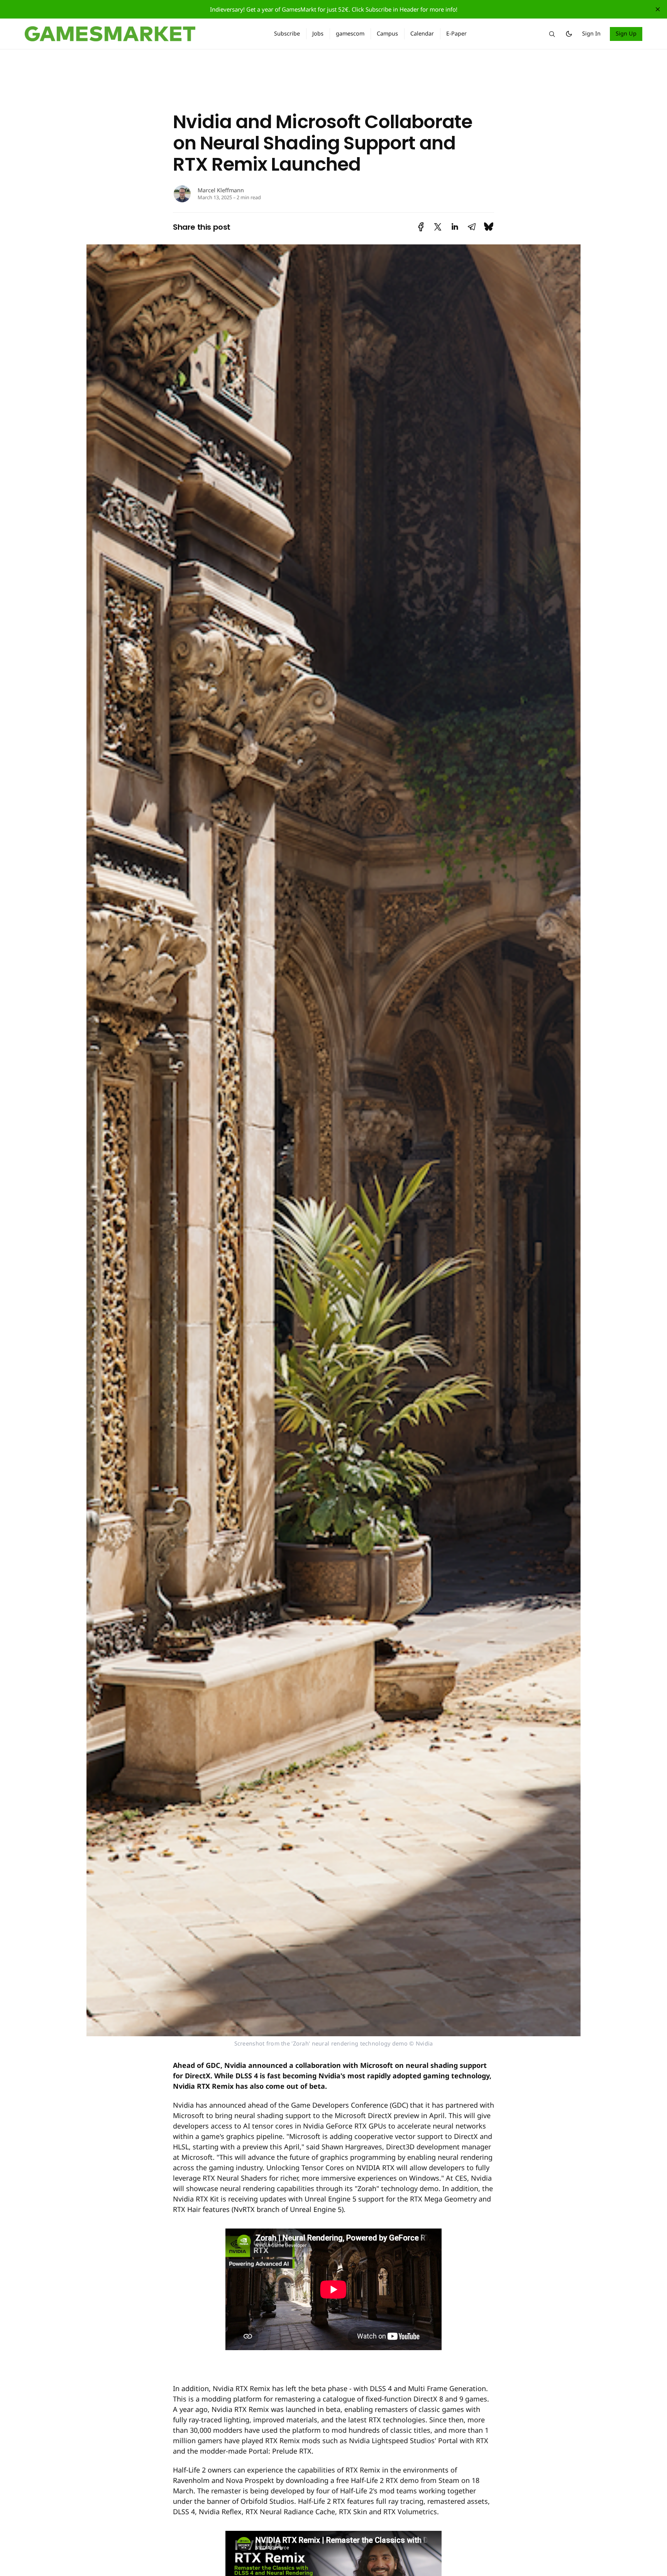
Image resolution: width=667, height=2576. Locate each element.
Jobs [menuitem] (318, 33)
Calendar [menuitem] (422, 33)
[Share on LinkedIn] (455, 227)
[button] (552, 34)
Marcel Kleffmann (221, 190)
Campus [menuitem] (387, 33)
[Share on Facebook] (421, 227)
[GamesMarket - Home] (140, 34)
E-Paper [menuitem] (456, 33)
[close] (658, 9)
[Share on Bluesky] (489, 227)
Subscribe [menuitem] (287, 33)
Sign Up (626, 33)
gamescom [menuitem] (350, 33)
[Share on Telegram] (472, 227)
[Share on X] (438, 227)
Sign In (591, 33)
